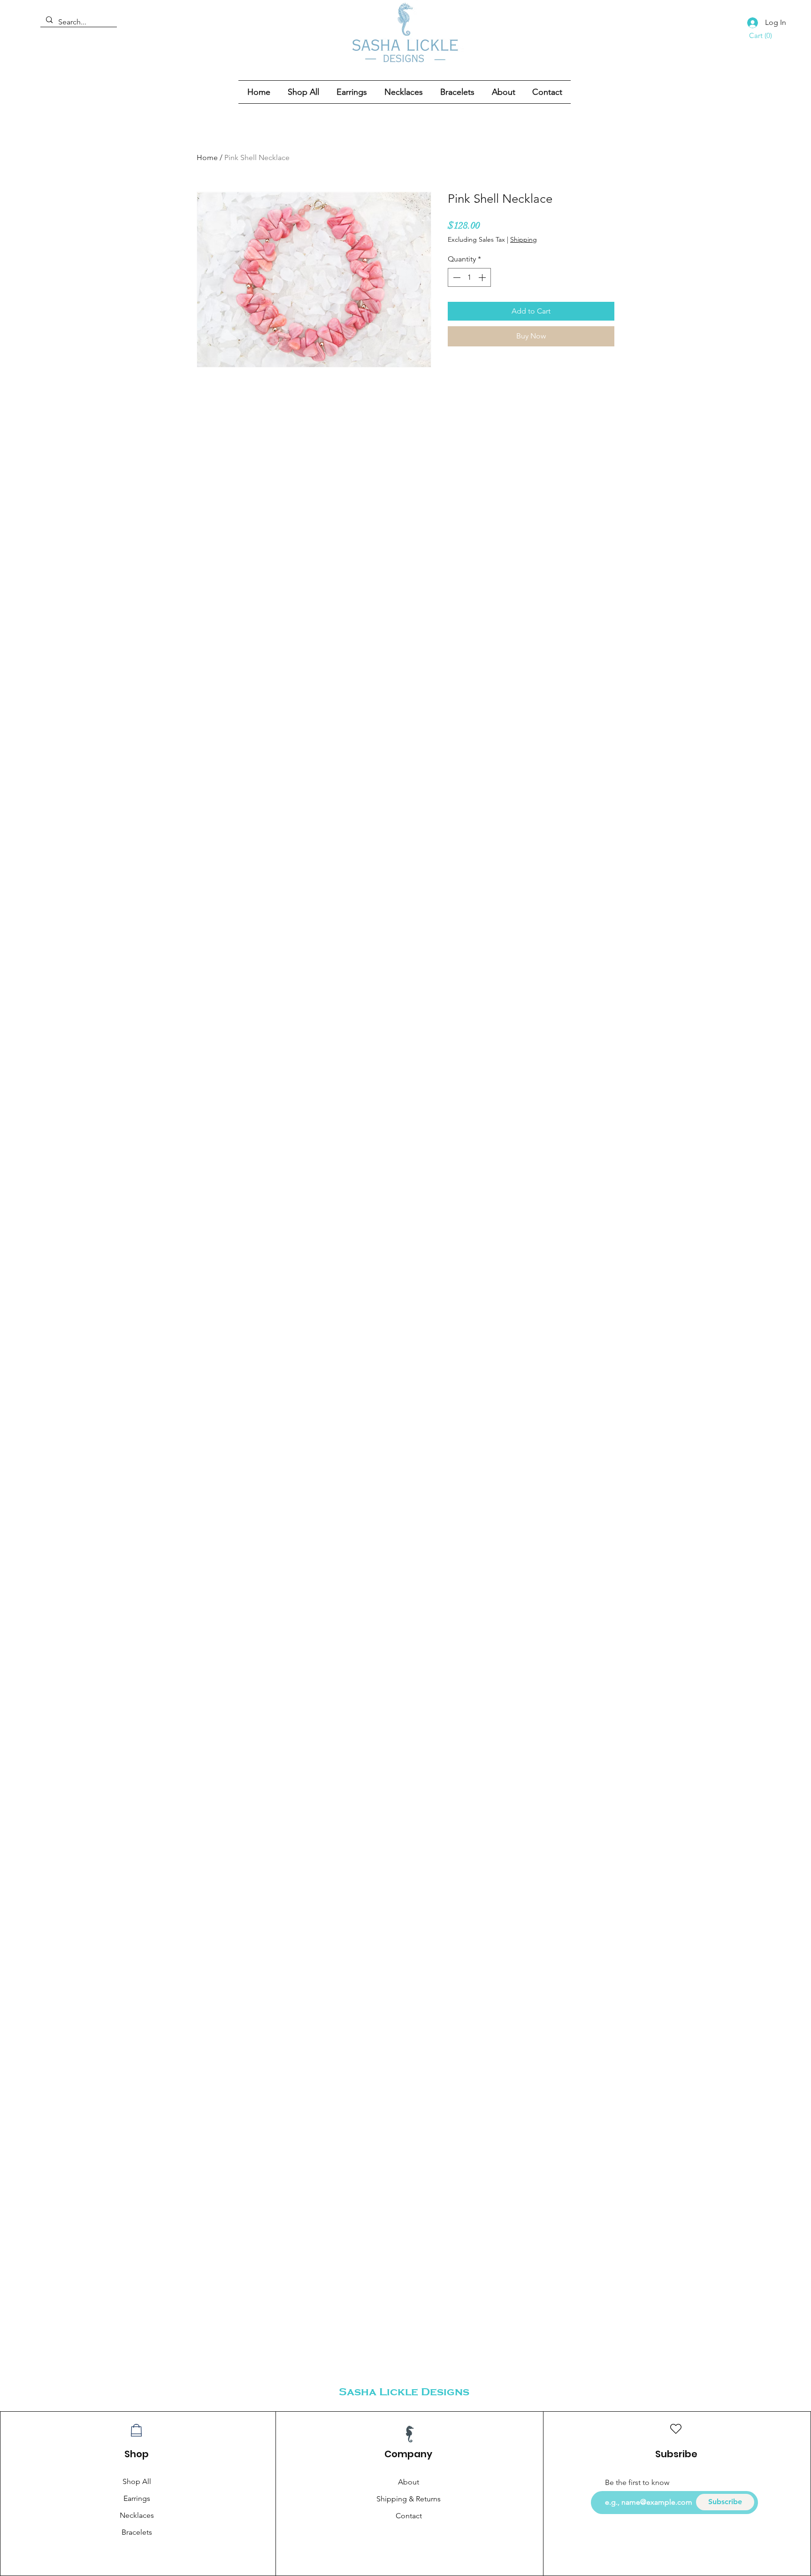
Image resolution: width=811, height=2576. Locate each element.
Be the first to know (637, 2483)
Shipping (524, 239)
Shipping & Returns (409, 2499)
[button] (760, 36)
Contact (409, 2516)
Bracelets (137, 2532)
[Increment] (483, 277)
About (409, 2482)
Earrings (137, 2498)
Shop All (137, 2481)
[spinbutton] (469, 277)
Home (207, 157)
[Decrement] (456, 277)
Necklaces (137, 2515)
